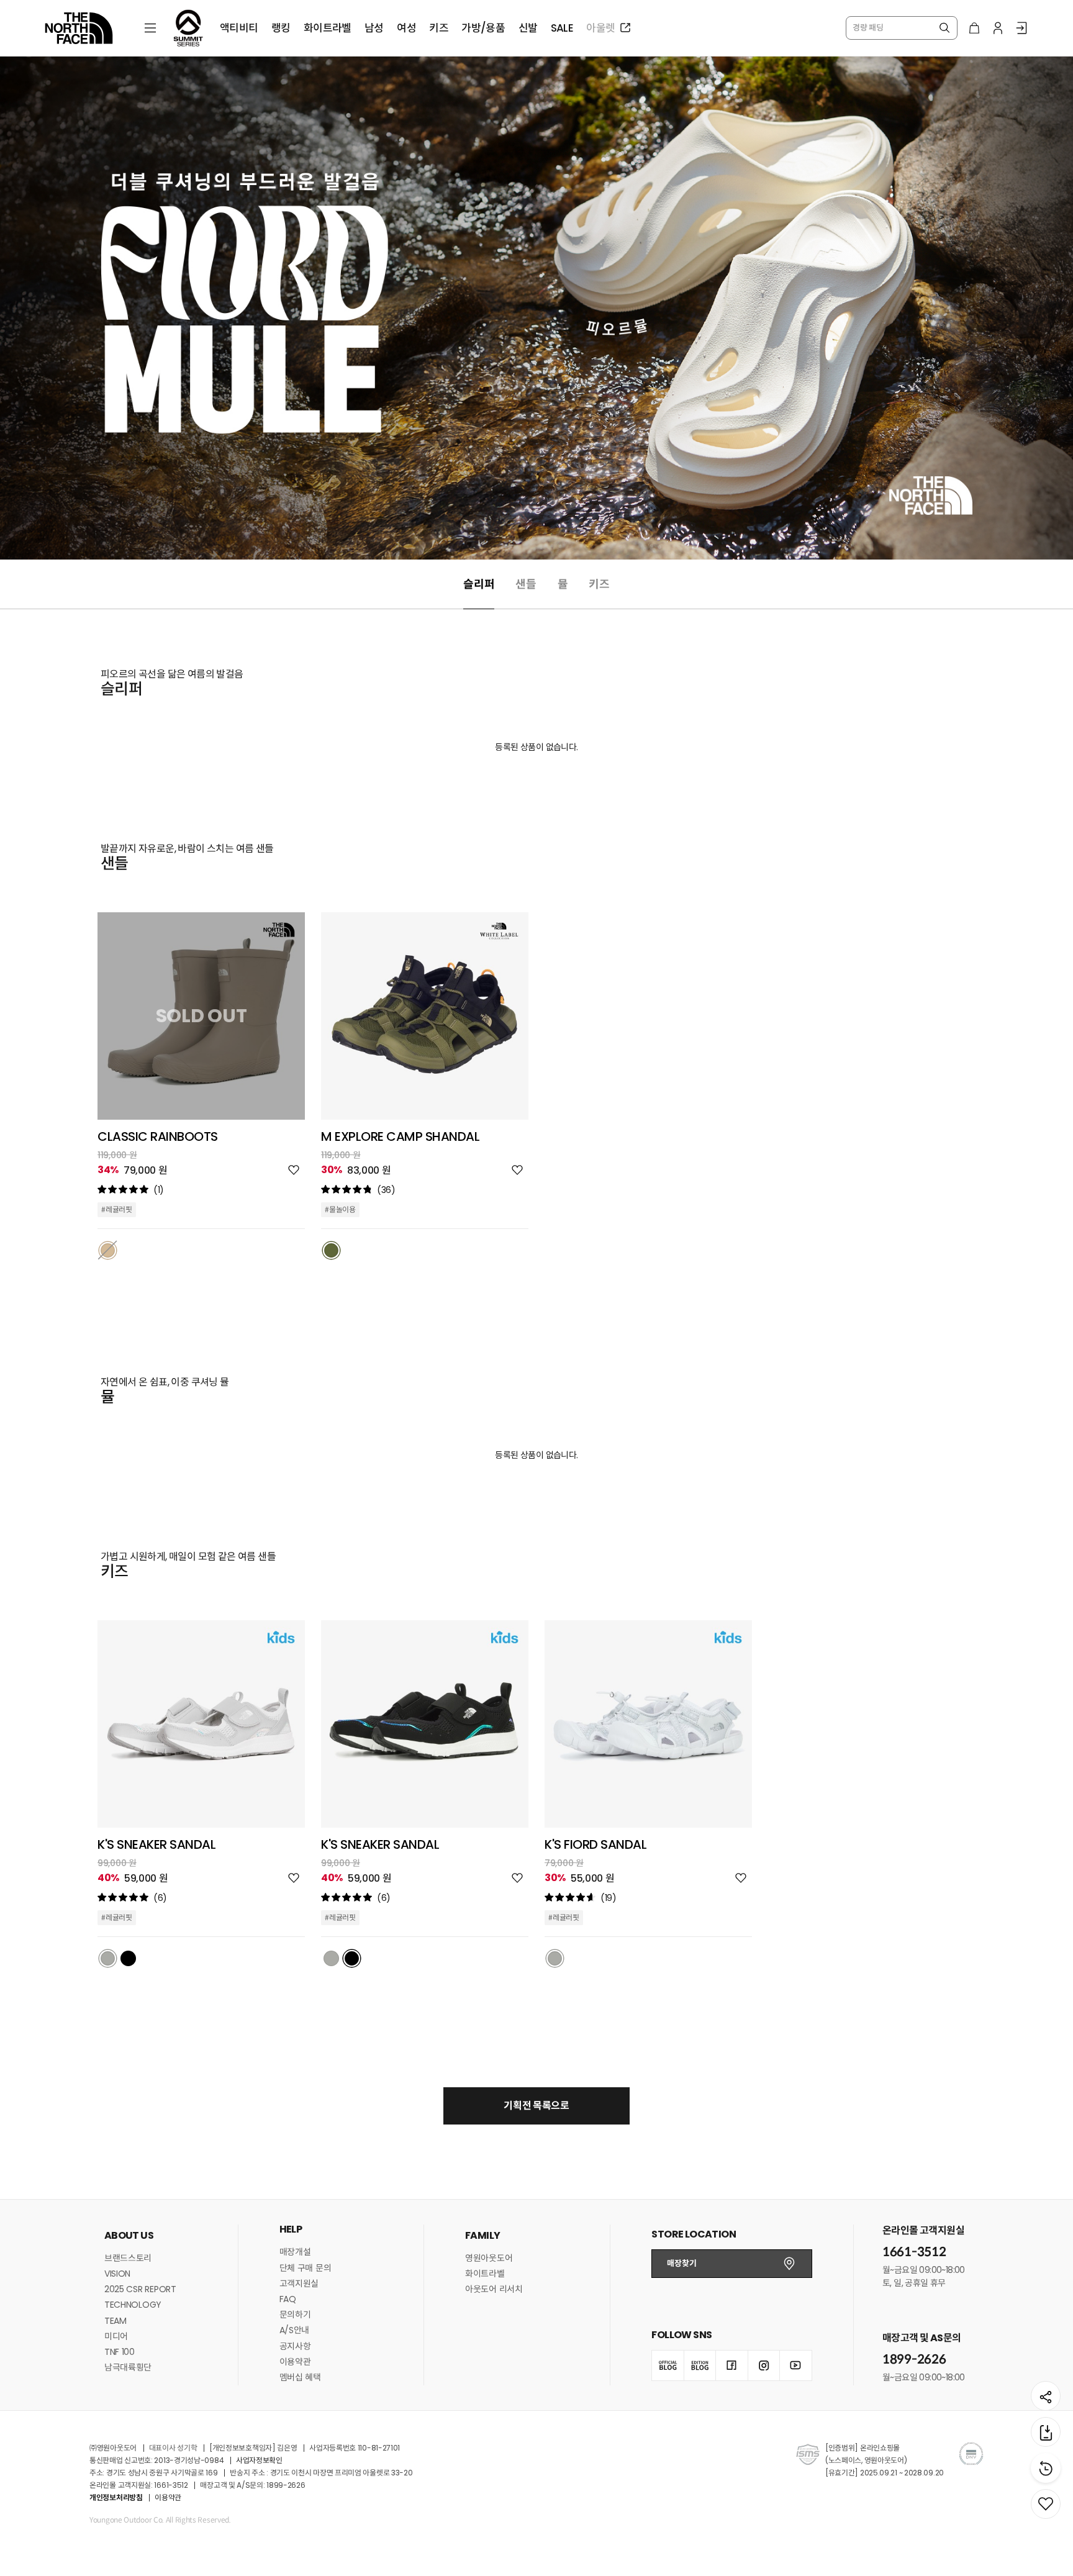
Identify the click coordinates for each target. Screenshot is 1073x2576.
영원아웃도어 (489, 2258)
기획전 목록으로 (536, 2106)
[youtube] (795, 2365)
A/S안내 (295, 2330)
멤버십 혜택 (300, 2377)
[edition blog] (700, 2365)
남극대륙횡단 (128, 2367)
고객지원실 (299, 2283)
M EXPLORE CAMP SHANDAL (400, 1136)
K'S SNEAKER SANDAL (156, 1844)
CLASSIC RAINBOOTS (158, 1136)
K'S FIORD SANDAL (595, 1844)
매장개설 (295, 2252)
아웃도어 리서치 (494, 2289)
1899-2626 (914, 2360)
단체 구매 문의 (306, 2268)
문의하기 (295, 2315)
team (115, 2321)
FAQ (288, 2299)
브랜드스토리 (128, 2258)
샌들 (526, 584)
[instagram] (764, 2365)
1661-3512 (914, 2252)
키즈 (599, 584)
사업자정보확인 (259, 2460)
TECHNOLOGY (133, 2305)
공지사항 (295, 2346)
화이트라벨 (485, 2274)
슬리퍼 (479, 584)
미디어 (116, 2336)
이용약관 (295, 2362)
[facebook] (731, 2365)
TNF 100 (120, 2352)
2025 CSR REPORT (140, 2289)
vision (117, 2274)
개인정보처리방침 (116, 2497)
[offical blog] (668, 2365)
